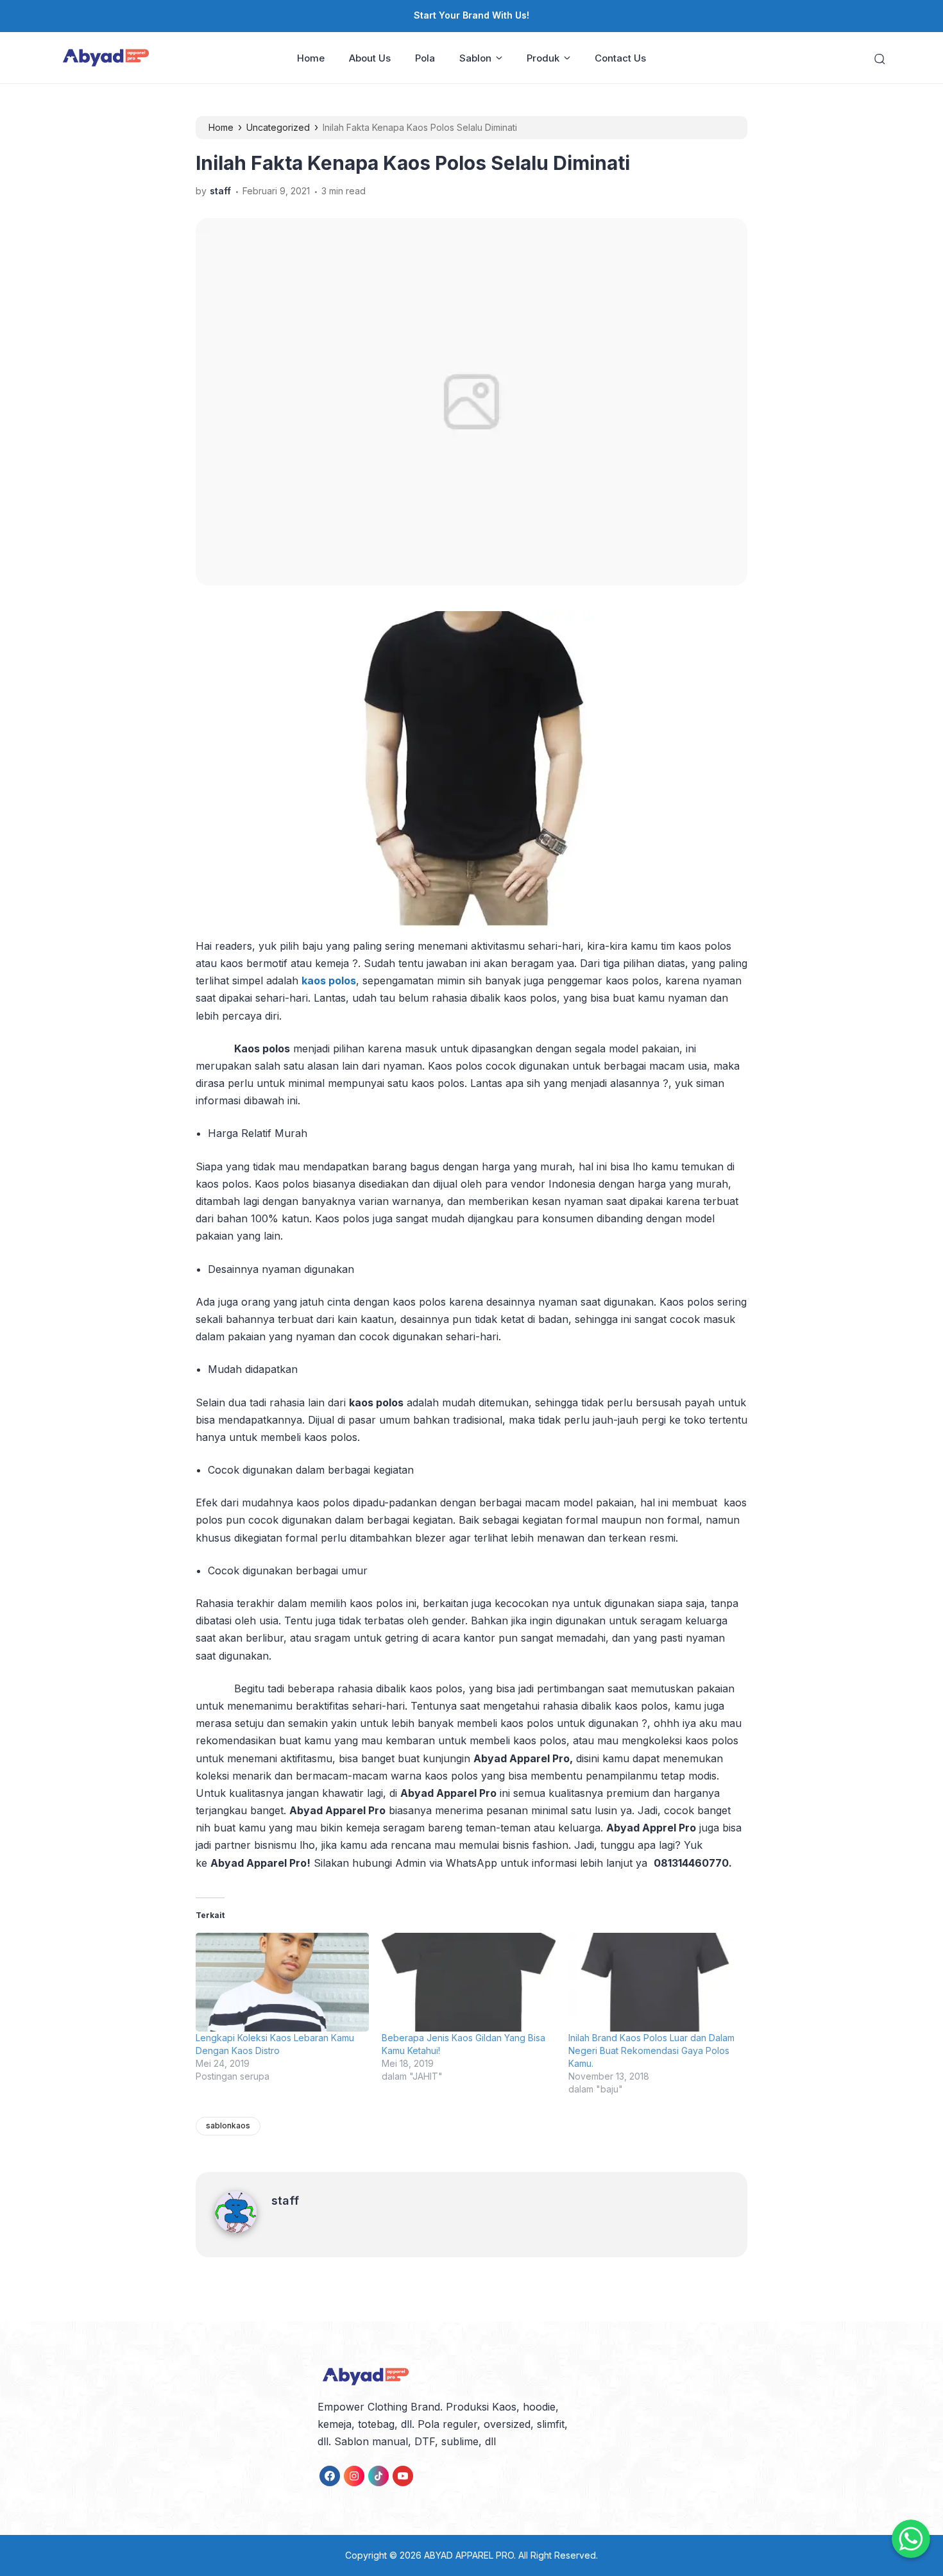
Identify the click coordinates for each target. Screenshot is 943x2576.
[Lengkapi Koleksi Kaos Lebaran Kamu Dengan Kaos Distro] (282, 1983)
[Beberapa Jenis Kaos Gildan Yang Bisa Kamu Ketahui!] (468, 1983)
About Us (370, 58)
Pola (425, 58)
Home (311, 58)
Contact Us (620, 58)
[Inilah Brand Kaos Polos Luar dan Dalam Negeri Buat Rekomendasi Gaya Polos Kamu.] (655, 1983)
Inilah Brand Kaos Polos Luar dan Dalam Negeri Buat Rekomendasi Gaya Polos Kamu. (651, 2050)
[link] (330, 2476)
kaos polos (329, 981)
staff (285, 2201)
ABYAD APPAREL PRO (469, 2555)
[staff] (243, 2229)
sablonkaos (228, 2126)
